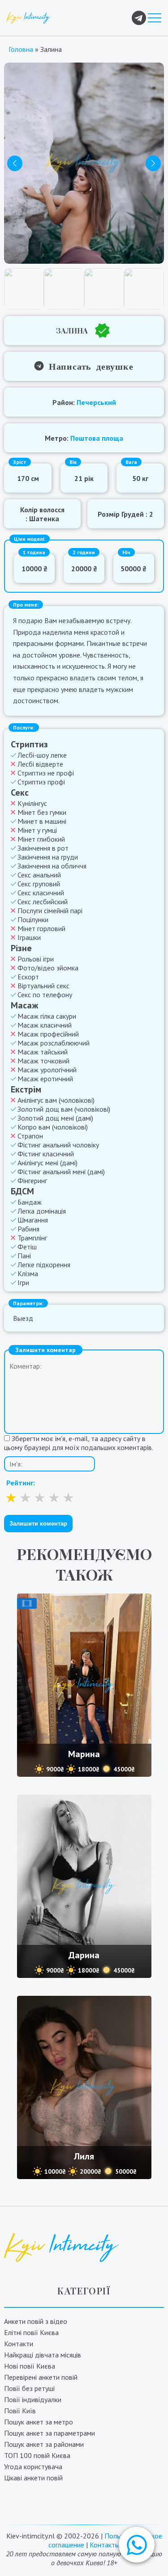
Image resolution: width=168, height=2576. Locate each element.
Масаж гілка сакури (47, 1016)
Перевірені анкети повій (41, 2377)
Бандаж (30, 1202)
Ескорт (28, 977)
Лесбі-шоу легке (42, 755)
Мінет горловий (41, 928)
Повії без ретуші (29, 2388)
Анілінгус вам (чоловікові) (56, 1100)
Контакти (19, 2344)
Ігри (23, 1282)
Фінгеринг (32, 1180)
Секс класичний (41, 893)
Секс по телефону (45, 995)
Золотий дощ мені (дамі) (55, 1118)
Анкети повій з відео (36, 2321)
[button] (137, 2545)
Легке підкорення (44, 1265)
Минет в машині (42, 821)
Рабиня (28, 1229)
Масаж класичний (45, 1025)
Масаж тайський (43, 1052)
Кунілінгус (32, 803)
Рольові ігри (36, 959)
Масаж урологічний (47, 1070)
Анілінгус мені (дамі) (47, 1163)
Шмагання (33, 1220)
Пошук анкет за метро (39, 2422)
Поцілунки (33, 919)
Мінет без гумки (42, 812)
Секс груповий (39, 884)
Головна (21, 49)
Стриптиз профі (41, 782)
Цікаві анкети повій (33, 2478)
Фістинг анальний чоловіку (58, 1145)
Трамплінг (32, 1238)
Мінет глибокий (41, 839)
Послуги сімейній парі (50, 911)
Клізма (28, 1273)
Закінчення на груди (48, 857)
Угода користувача (33, 2466)
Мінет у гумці (37, 830)
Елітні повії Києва (31, 2332)
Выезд (23, 1318)
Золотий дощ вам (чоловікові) (64, 1109)
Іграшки (29, 937)
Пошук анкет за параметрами (50, 2433)
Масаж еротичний (45, 1079)
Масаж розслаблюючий (54, 1043)
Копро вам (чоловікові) (53, 1127)
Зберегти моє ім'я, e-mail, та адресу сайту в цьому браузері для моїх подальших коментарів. (79, 1443)
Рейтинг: (21, 1483)
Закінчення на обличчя (52, 866)
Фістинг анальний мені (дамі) (61, 1172)
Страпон (30, 1136)
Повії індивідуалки (33, 2399)
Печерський (96, 402)
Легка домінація (42, 1211)
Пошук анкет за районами (44, 2444)
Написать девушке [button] (88, 366)
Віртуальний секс (43, 986)
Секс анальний (39, 875)
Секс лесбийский (43, 902)
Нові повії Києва (30, 2366)
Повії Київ (20, 2411)
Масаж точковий (43, 1061)
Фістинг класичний (46, 1154)
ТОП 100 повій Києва (37, 2455)
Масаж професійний (48, 1034)
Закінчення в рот (43, 848)
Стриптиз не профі (46, 773)
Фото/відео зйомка (48, 968)
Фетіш (27, 1247)
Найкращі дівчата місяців (43, 2355)
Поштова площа (97, 438)
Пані (24, 1256)
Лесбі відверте (40, 764)
